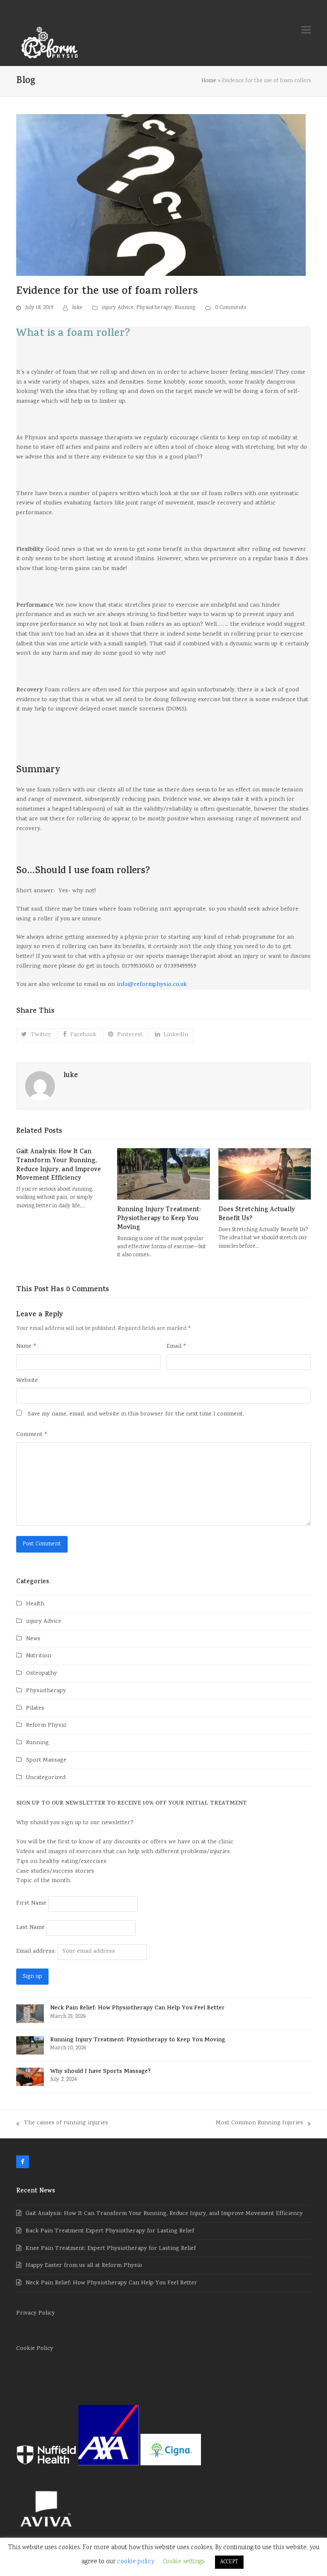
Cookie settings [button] (184, 2562)
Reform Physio (46, 1726)
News (33, 1639)
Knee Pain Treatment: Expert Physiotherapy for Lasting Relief (111, 2249)
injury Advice (118, 308)
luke (77, 308)
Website (27, 1381)
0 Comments (231, 308)
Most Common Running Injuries (260, 2124)
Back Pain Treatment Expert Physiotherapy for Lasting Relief (110, 2231)
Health (35, 1604)
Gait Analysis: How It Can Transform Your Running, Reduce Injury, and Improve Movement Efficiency (59, 1165)
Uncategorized (46, 1778)
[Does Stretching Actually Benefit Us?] (265, 1174)
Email (176, 1347)
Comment (32, 1435)
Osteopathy (42, 1674)
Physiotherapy (154, 308)
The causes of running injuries (62, 2124)
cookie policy (136, 2562)
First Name (31, 1904)
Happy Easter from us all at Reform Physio (84, 2266)
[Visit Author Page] (40, 1087)
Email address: (37, 1952)
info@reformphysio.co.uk (152, 985)
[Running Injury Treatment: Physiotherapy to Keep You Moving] (163, 1174)
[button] (306, 30)
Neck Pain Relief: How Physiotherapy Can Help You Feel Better (111, 2283)
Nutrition (39, 1656)
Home (209, 81)
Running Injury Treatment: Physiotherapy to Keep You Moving (159, 1219)
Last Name (30, 1928)
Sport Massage (46, 1761)
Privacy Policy (36, 2314)
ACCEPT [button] (229, 2562)
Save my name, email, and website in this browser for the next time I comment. (136, 1414)
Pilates (35, 1709)
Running (185, 308)
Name (26, 1347)
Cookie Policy (35, 2349)
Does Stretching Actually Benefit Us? (257, 1215)
